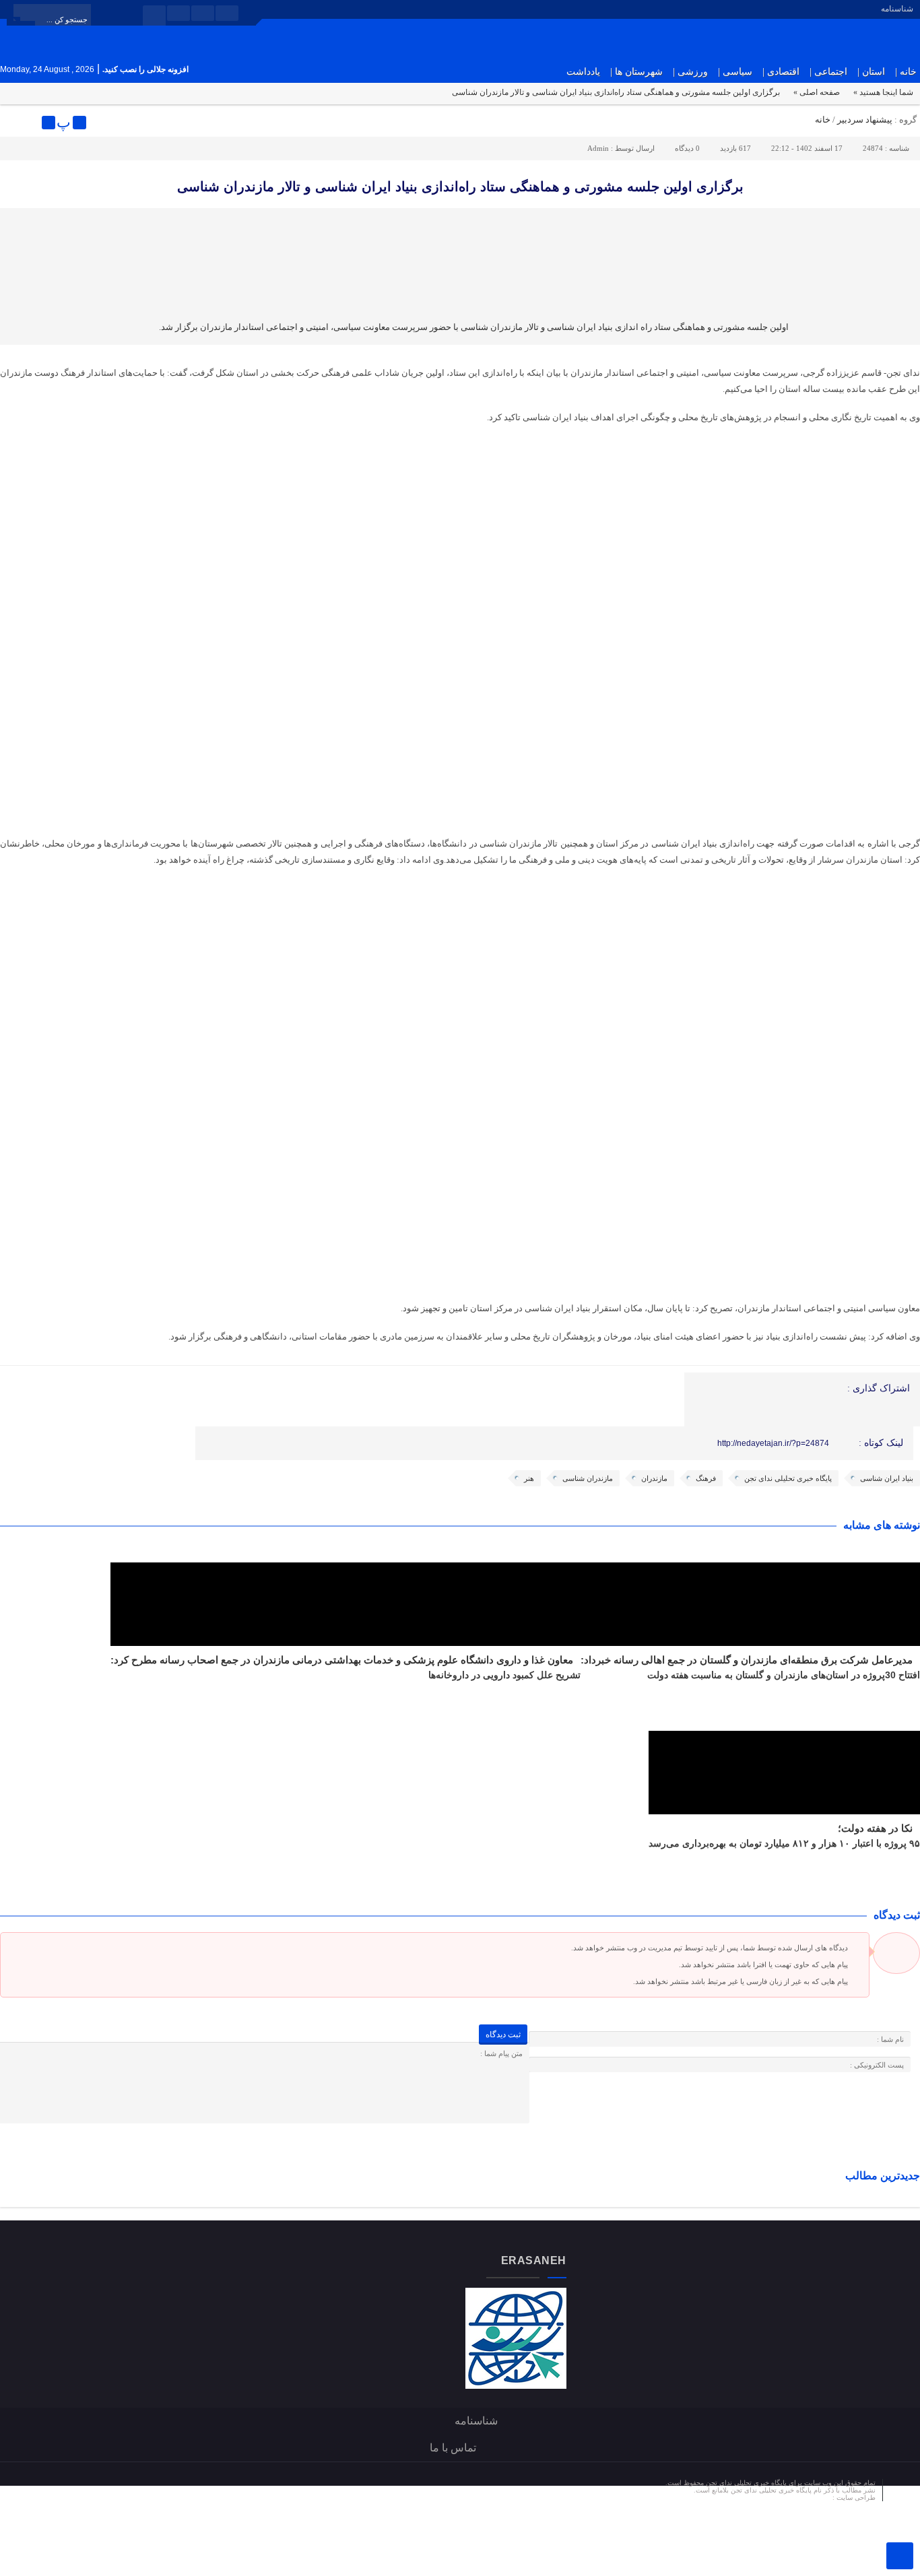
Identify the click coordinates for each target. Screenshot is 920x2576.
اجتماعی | (828, 72)
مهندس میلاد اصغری (803, 2498)
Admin (598, 148)
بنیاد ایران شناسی (887, 1478)
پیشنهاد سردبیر (865, 120)
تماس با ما (453, 2448)
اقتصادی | (781, 72)
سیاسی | (735, 72)
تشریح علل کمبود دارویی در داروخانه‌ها (504, 1675)
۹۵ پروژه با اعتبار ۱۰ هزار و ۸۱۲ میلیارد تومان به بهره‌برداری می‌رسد (784, 1843)
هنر (529, 1478)
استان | (871, 72)
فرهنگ (706, 1478)
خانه (823, 120)
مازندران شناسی (588, 1478)
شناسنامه (897, 9)
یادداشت (583, 72)
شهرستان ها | (636, 72)
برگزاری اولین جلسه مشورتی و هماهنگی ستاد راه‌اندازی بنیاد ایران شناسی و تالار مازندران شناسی (460, 187)
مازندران (654, 1478)
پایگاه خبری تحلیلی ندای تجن (788, 1478)
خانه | (906, 72)
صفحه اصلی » (817, 92)
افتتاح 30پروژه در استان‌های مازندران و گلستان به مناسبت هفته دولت (784, 1675)
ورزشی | (690, 72)
